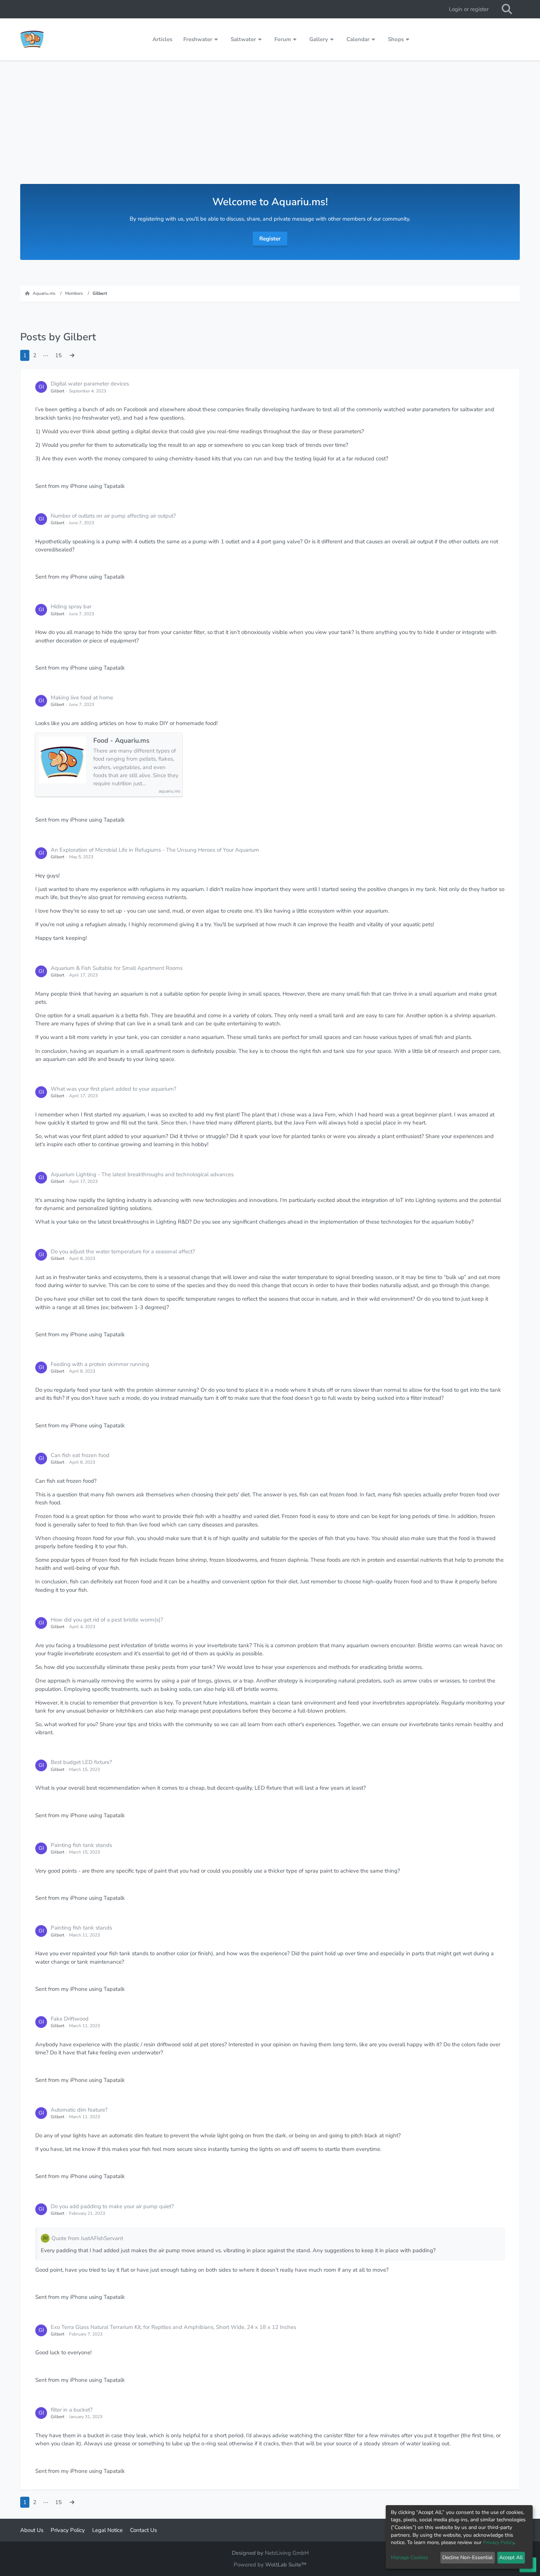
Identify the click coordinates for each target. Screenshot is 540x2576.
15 (58, 355)
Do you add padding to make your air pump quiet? (112, 2206)
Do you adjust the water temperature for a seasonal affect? (123, 1251)
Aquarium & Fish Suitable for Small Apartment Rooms (117, 968)
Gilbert (57, 391)
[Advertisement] (270, 129)
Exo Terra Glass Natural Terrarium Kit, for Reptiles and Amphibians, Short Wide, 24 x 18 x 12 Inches (173, 2327)
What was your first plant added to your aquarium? (114, 1089)
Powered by (270, 2565)
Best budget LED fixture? (81, 1762)
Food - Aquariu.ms (121, 741)
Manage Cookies (410, 2557)
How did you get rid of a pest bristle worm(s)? (107, 1620)
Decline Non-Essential (467, 2557)
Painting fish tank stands (81, 1845)
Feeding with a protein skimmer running (100, 1364)
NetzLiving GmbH (287, 2553)
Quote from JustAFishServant (87, 2238)
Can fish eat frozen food (80, 1455)
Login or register (469, 9)
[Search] (507, 9)
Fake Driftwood (70, 2019)
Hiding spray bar (71, 606)
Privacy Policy (498, 2542)
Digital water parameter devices (90, 384)
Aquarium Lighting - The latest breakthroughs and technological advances (142, 1174)
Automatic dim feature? (79, 2110)
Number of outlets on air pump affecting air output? (113, 516)
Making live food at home (82, 698)
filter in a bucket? (72, 2410)
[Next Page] (72, 355)
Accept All (511, 2557)
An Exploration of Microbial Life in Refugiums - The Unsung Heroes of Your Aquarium (155, 850)
